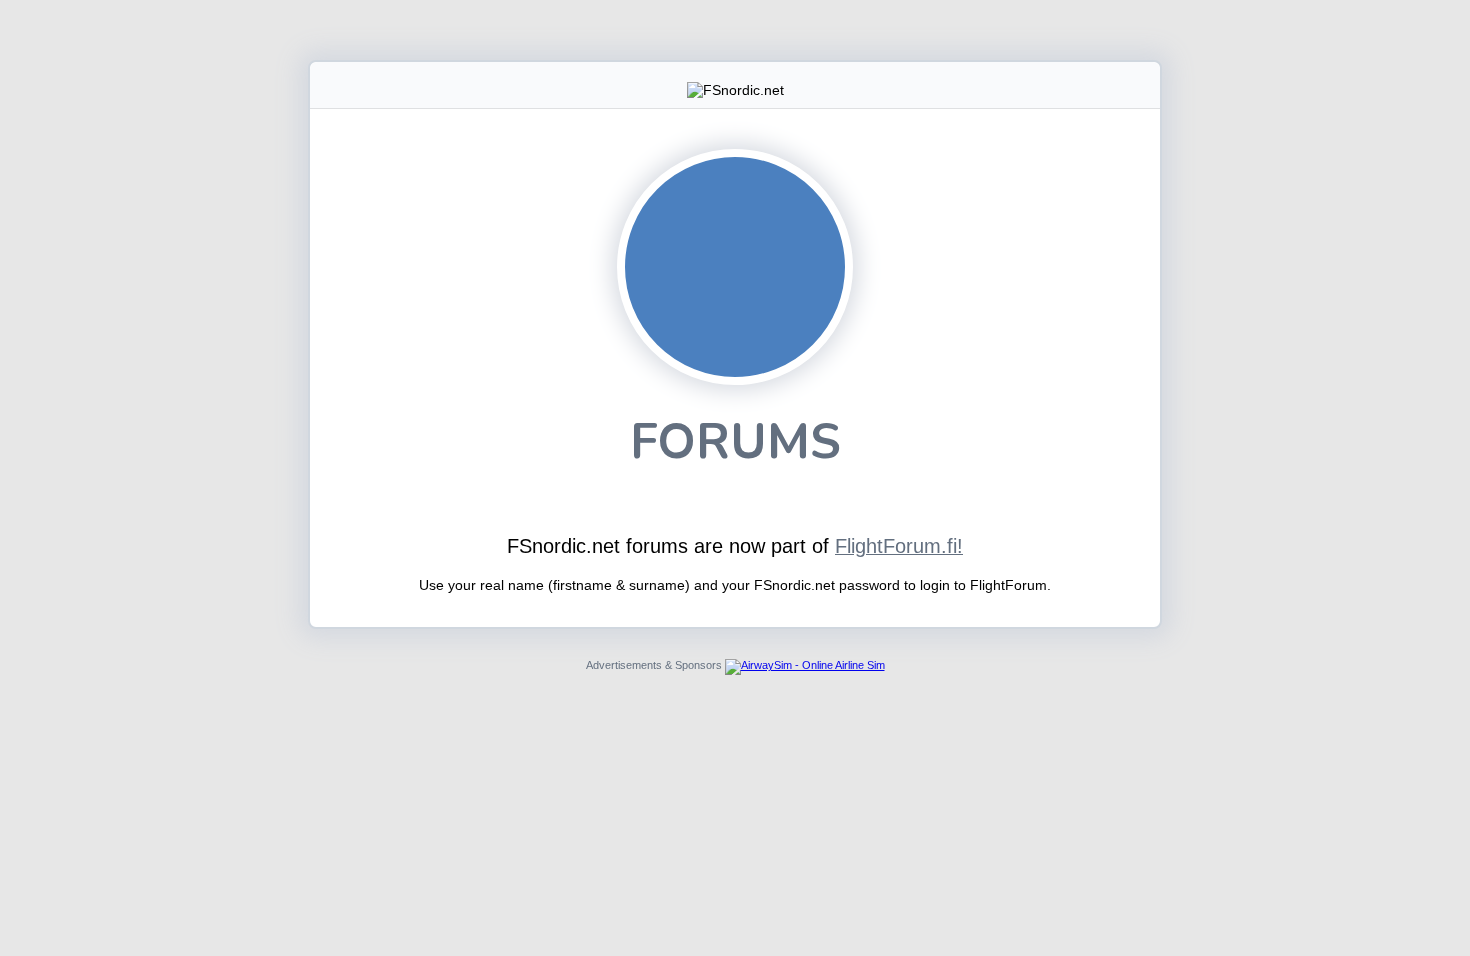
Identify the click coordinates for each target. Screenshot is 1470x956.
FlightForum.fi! (899, 546)
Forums (735, 441)
